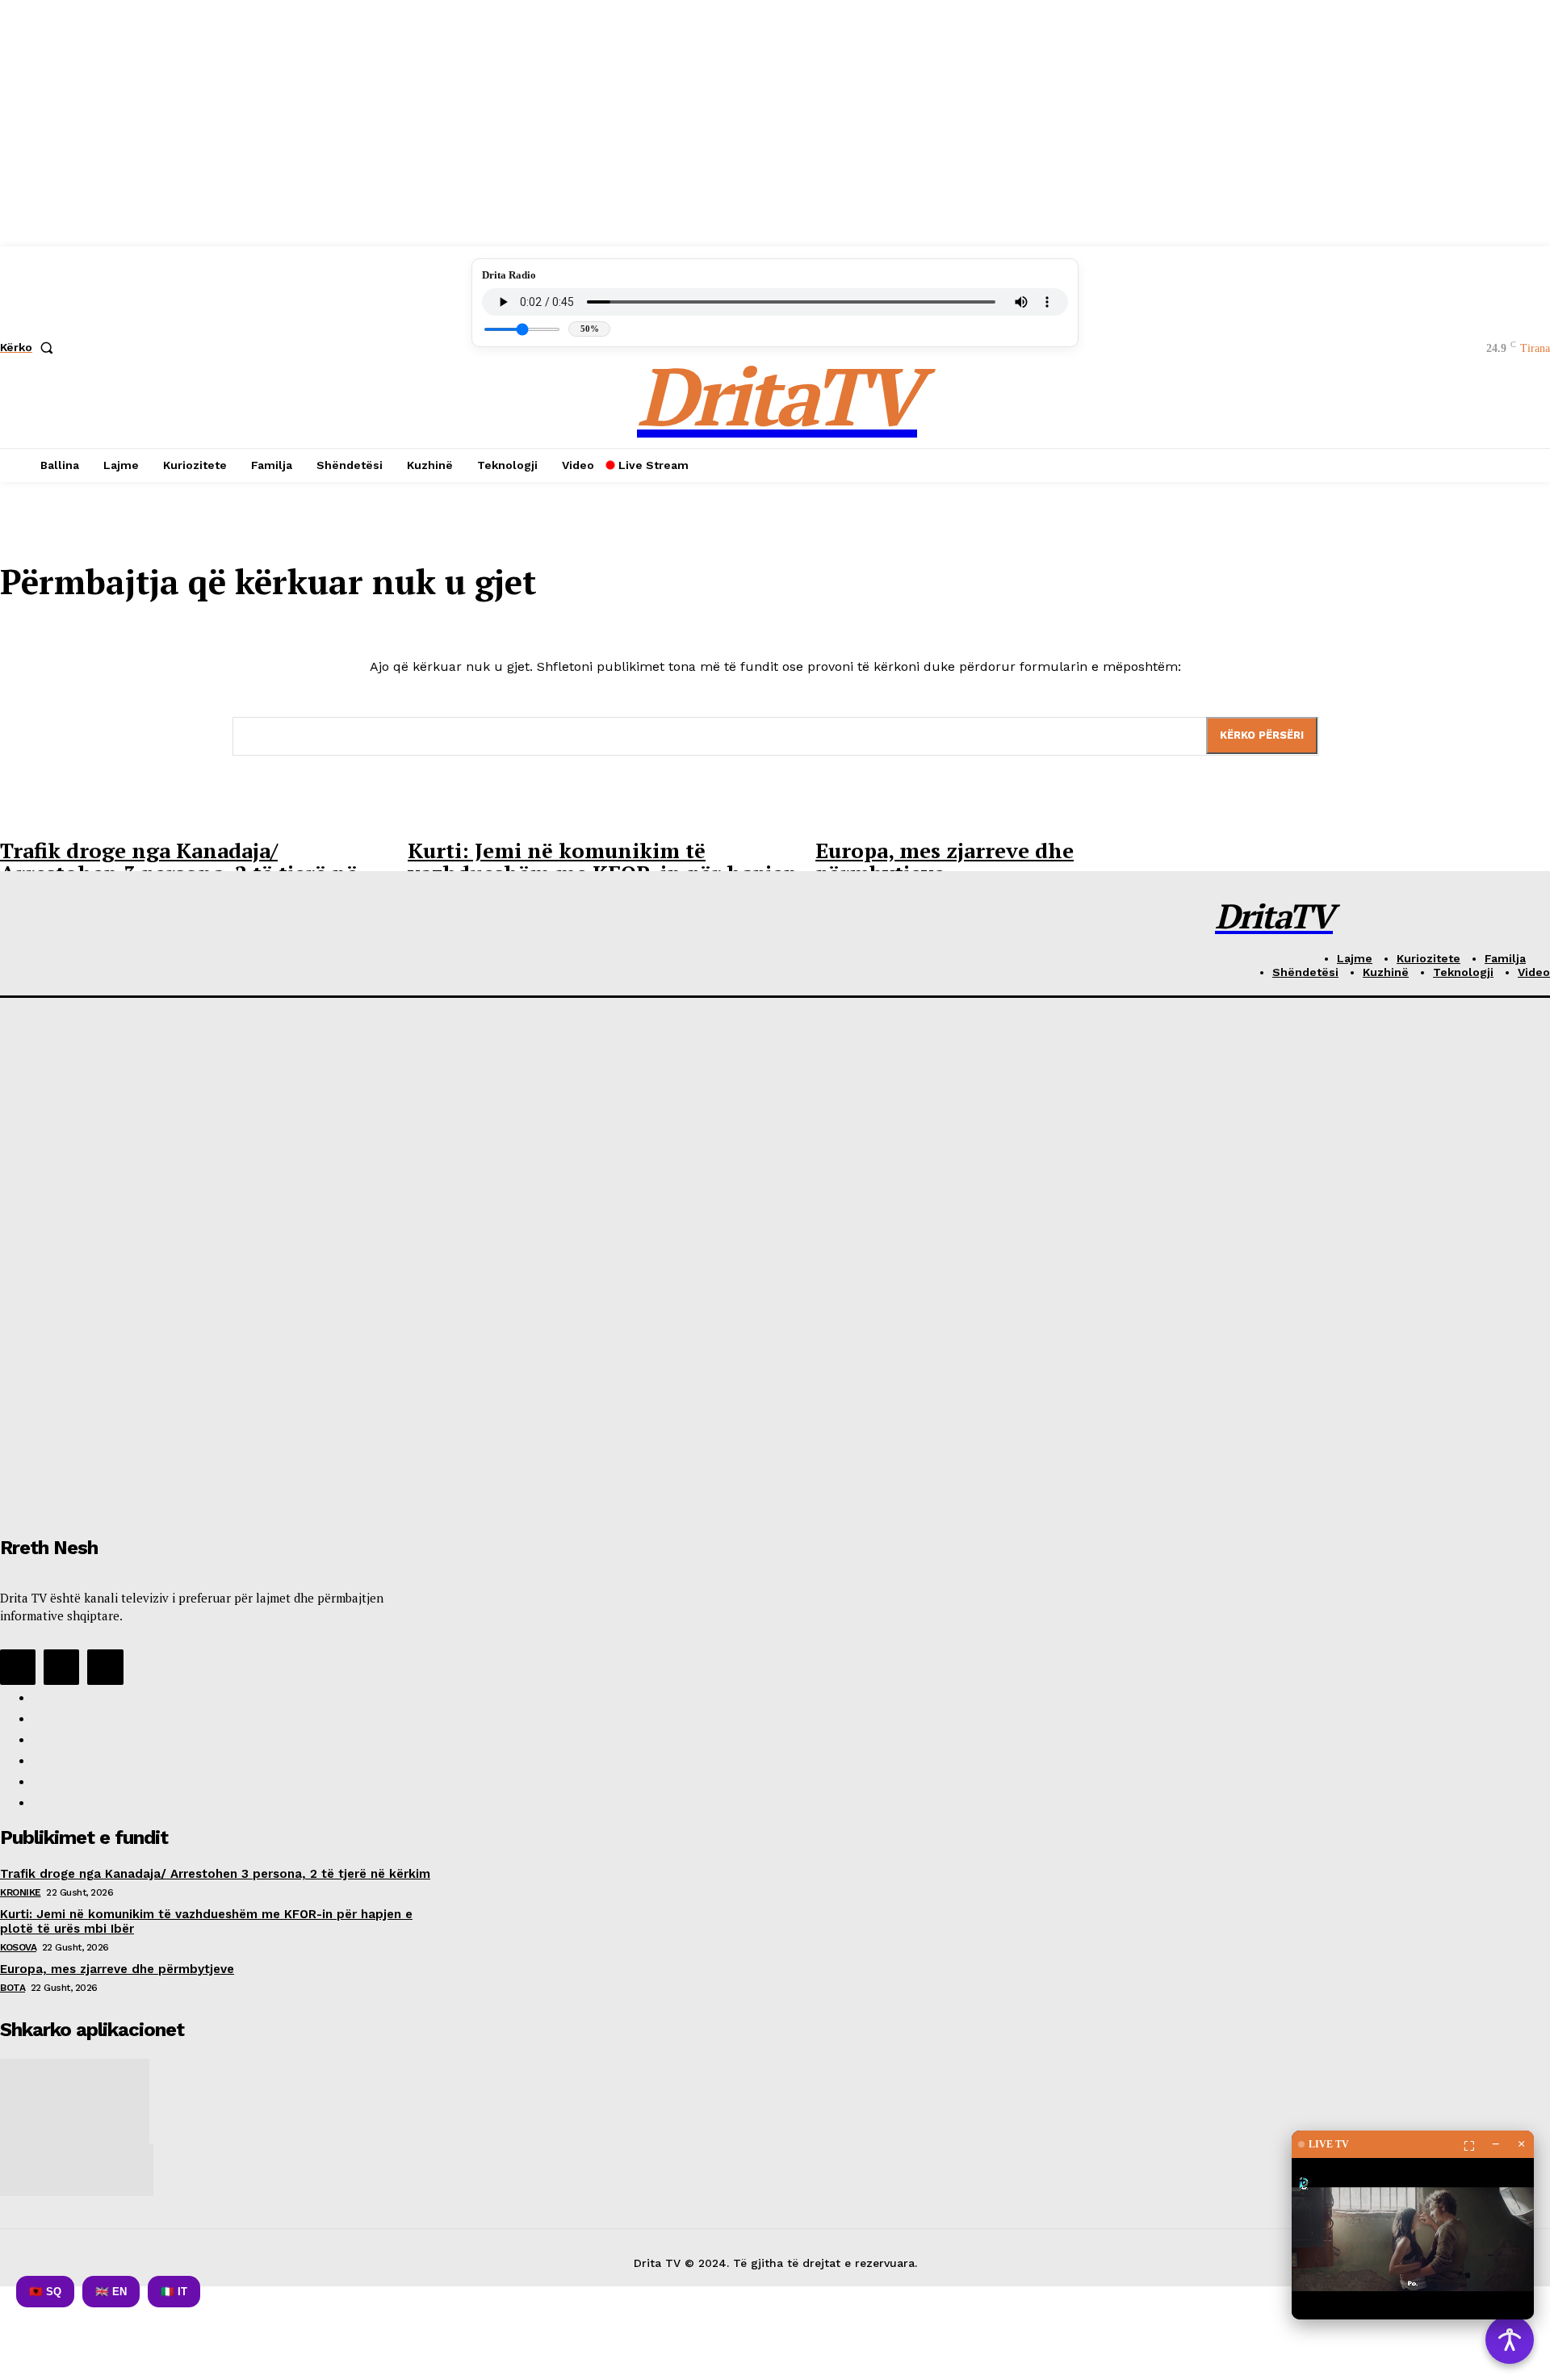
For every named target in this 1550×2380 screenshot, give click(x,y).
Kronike (21, 1892)
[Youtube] (105, 1667)
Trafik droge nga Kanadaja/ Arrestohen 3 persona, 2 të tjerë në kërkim (215, 1874)
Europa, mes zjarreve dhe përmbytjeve (945, 862)
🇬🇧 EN (111, 2292)
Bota (13, 1988)
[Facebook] (18, 1667)
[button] (30, 347)
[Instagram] (61, 1667)
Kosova (18, 1947)
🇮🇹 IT (174, 2292)
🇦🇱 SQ (45, 2292)
